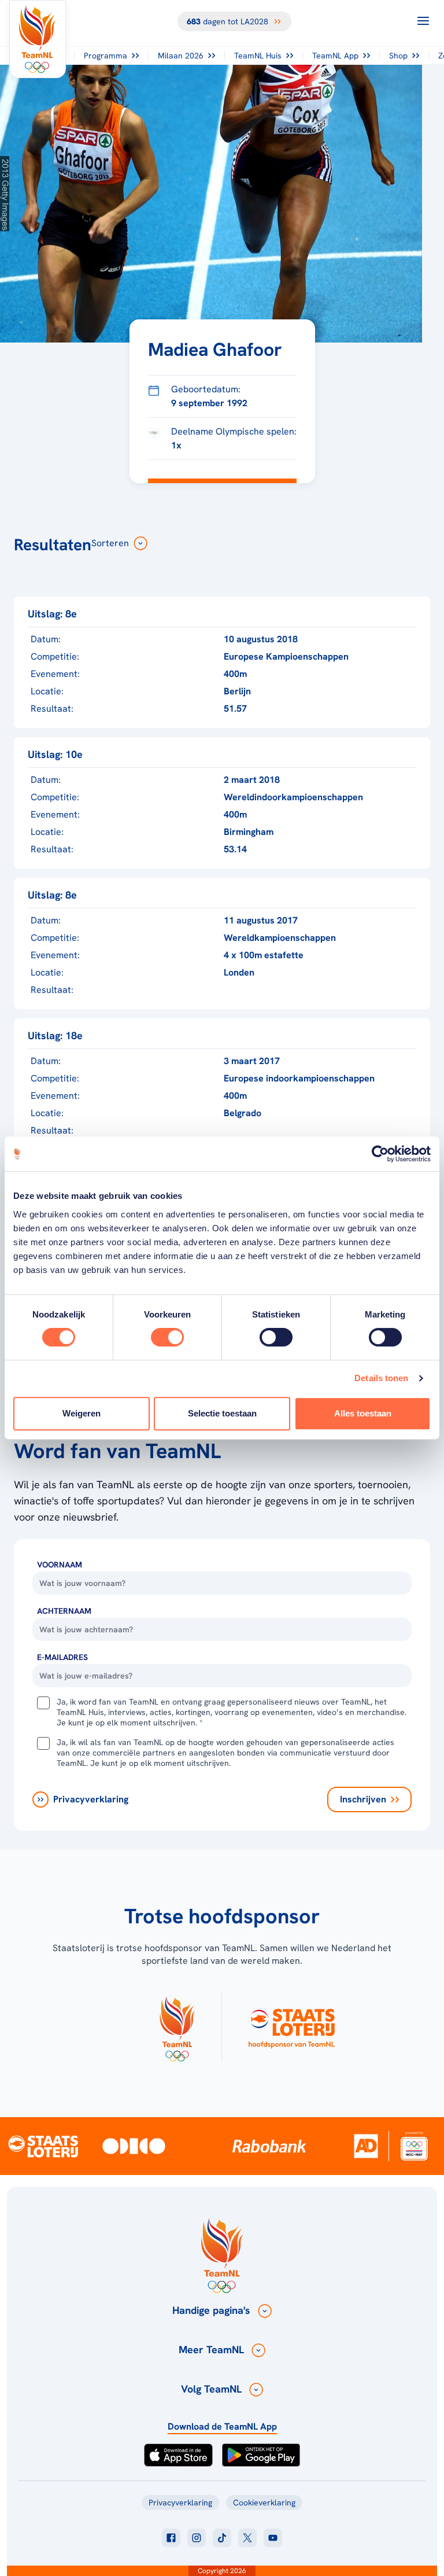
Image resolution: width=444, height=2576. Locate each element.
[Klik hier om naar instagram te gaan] (197, 2538)
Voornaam (60, 1565)
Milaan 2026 (181, 56)
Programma (106, 56)
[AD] (366, 2146)
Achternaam (64, 1611)
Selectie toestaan (222, 1413)
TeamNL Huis (258, 56)
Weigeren (82, 1413)
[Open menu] (423, 21)
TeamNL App (335, 56)
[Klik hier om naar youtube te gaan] (273, 2538)
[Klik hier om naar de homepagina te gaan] (38, 39)
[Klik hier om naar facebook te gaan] (171, 2538)
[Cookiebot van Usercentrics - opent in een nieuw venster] (380, 1154)
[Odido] (134, 2146)
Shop (398, 56)
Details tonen (381, 1378)
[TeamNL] (177, 2026)
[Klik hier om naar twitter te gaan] (247, 2538)
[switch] (167, 1337)
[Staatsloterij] (43, 2146)
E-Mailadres (62, 1657)
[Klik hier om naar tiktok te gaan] (222, 2538)
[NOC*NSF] (414, 2146)
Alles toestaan (363, 1413)
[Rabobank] (269, 2146)
